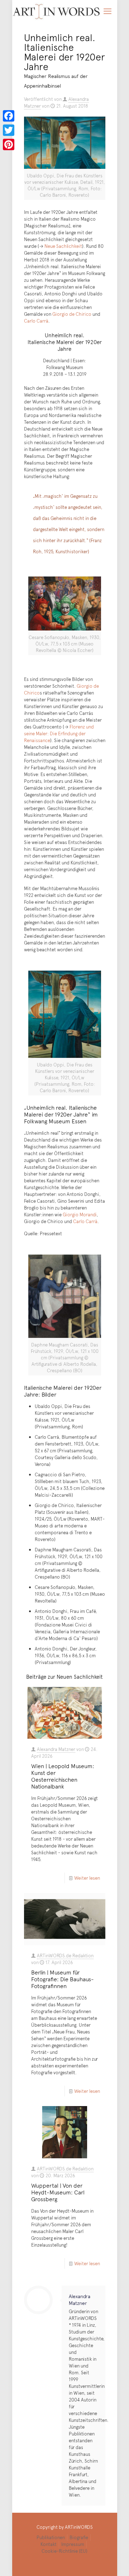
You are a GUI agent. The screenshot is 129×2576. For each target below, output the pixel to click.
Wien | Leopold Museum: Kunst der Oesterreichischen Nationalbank (63, 1776)
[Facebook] (9, 116)
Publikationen (51, 2537)
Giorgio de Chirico (72, 314)
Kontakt (49, 2544)
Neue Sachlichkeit (63, 246)
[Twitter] (9, 130)
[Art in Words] (56, 11)
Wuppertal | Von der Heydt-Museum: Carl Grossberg (58, 2192)
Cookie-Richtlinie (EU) (64, 2551)
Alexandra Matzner (56, 1749)
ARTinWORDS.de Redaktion (65, 1956)
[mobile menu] (107, 11)
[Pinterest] (9, 144)
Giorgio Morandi (80, 1215)
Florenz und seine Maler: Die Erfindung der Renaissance (59, 733)
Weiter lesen (87, 1878)
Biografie (79, 2537)
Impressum (73, 2544)
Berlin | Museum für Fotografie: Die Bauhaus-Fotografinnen (63, 1979)
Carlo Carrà (36, 321)
